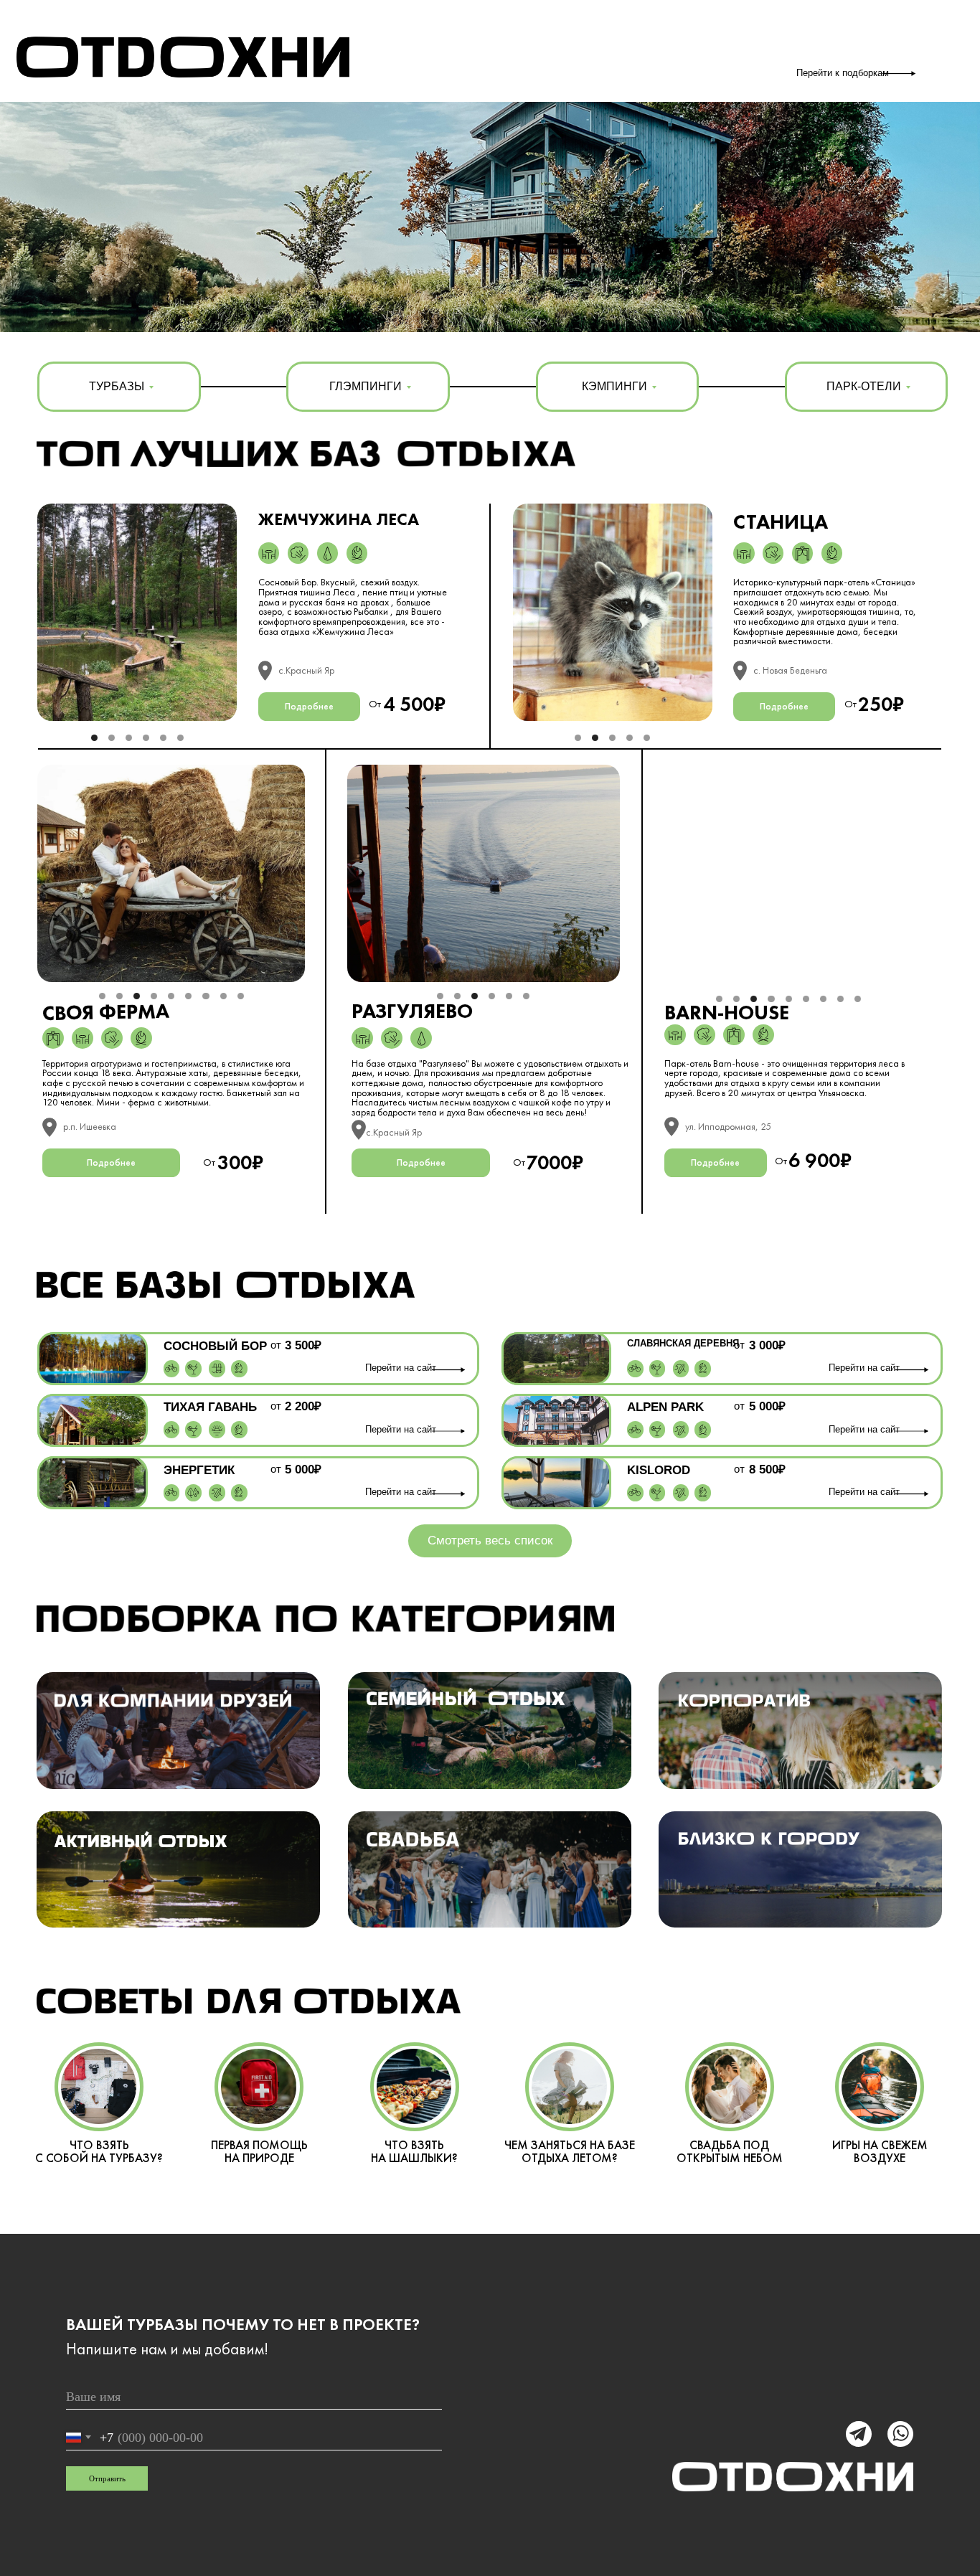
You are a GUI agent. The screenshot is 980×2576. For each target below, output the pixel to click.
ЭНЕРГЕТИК (199, 1470)
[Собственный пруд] (328, 553)
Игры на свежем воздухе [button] (880, 2151)
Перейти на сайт (401, 1368)
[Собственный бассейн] (217, 1368)
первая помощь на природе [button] (259, 2151)
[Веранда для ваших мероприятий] (802, 553)
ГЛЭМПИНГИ (366, 386)
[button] (413, 1839)
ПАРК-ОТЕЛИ (864, 386)
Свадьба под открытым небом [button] (730, 2151)
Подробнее (309, 706)
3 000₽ (767, 1345)
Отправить (107, 2478)
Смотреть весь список (490, 1541)
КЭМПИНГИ (614, 386)
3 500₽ (303, 1345)
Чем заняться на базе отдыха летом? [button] (570, 2151)
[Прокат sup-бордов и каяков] (217, 1492)
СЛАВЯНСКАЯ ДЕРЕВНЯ (683, 1344)
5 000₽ (303, 1469)
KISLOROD (659, 1470)
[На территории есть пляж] (217, 1430)
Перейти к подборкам (843, 73)
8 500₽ (767, 1469)
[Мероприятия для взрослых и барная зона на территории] (193, 1368)
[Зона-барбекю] (357, 553)
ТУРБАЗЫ (117, 386)
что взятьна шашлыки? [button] (414, 2151)
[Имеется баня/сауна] (298, 553)
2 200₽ (303, 1406)
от (276, 1345)
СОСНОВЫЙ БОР (215, 1346)
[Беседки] (269, 553)
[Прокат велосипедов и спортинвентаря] (171, 1368)
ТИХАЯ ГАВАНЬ (210, 1407)
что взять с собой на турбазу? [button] (99, 2151)
